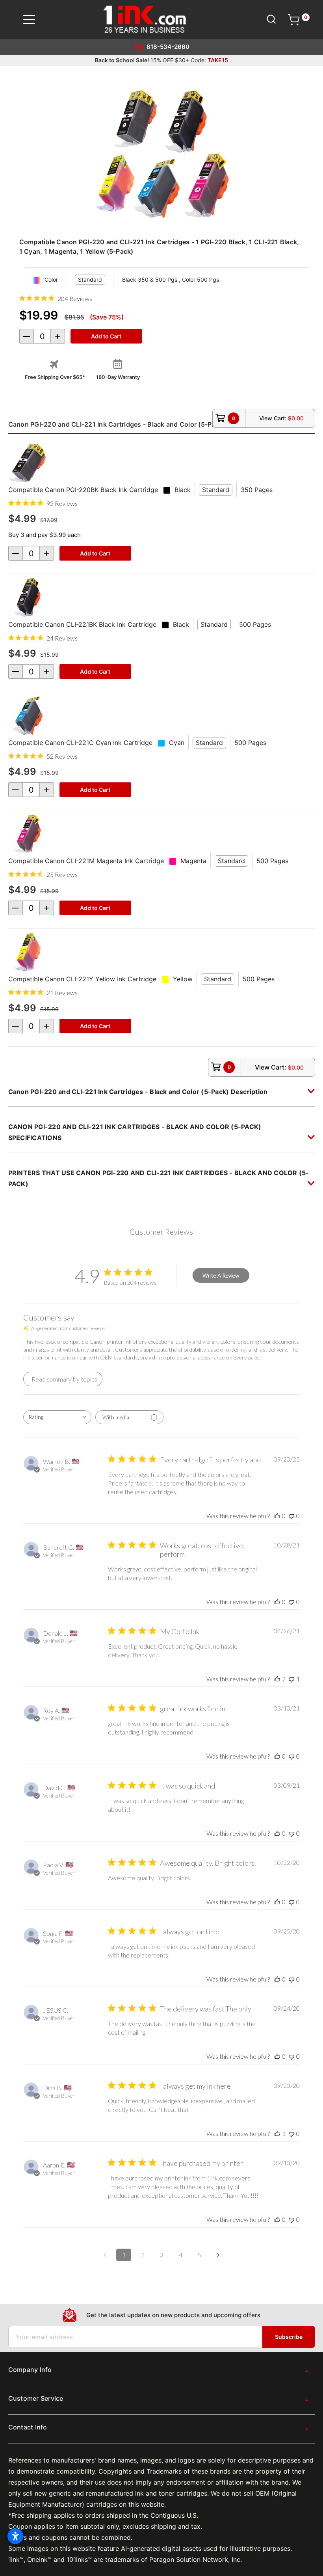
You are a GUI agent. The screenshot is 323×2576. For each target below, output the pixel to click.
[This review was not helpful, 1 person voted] (291, 1679)
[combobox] (57, 1417)
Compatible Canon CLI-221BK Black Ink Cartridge (82, 624)
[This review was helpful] (277, 1679)
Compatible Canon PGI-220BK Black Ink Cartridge (83, 490)
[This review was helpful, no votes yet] (277, 1516)
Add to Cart (95, 553)
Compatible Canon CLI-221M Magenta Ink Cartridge (86, 861)
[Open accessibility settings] (15, 2536)
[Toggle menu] (34, 20)
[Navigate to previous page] (105, 2255)
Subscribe (289, 2337)
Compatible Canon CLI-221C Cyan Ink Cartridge (80, 743)
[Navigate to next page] (218, 2255)
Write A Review (221, 1275)
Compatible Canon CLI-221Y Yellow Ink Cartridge (82, 979)
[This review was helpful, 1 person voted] (277, 2133)
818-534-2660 (168, 47)
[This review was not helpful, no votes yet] (291, 1516)
